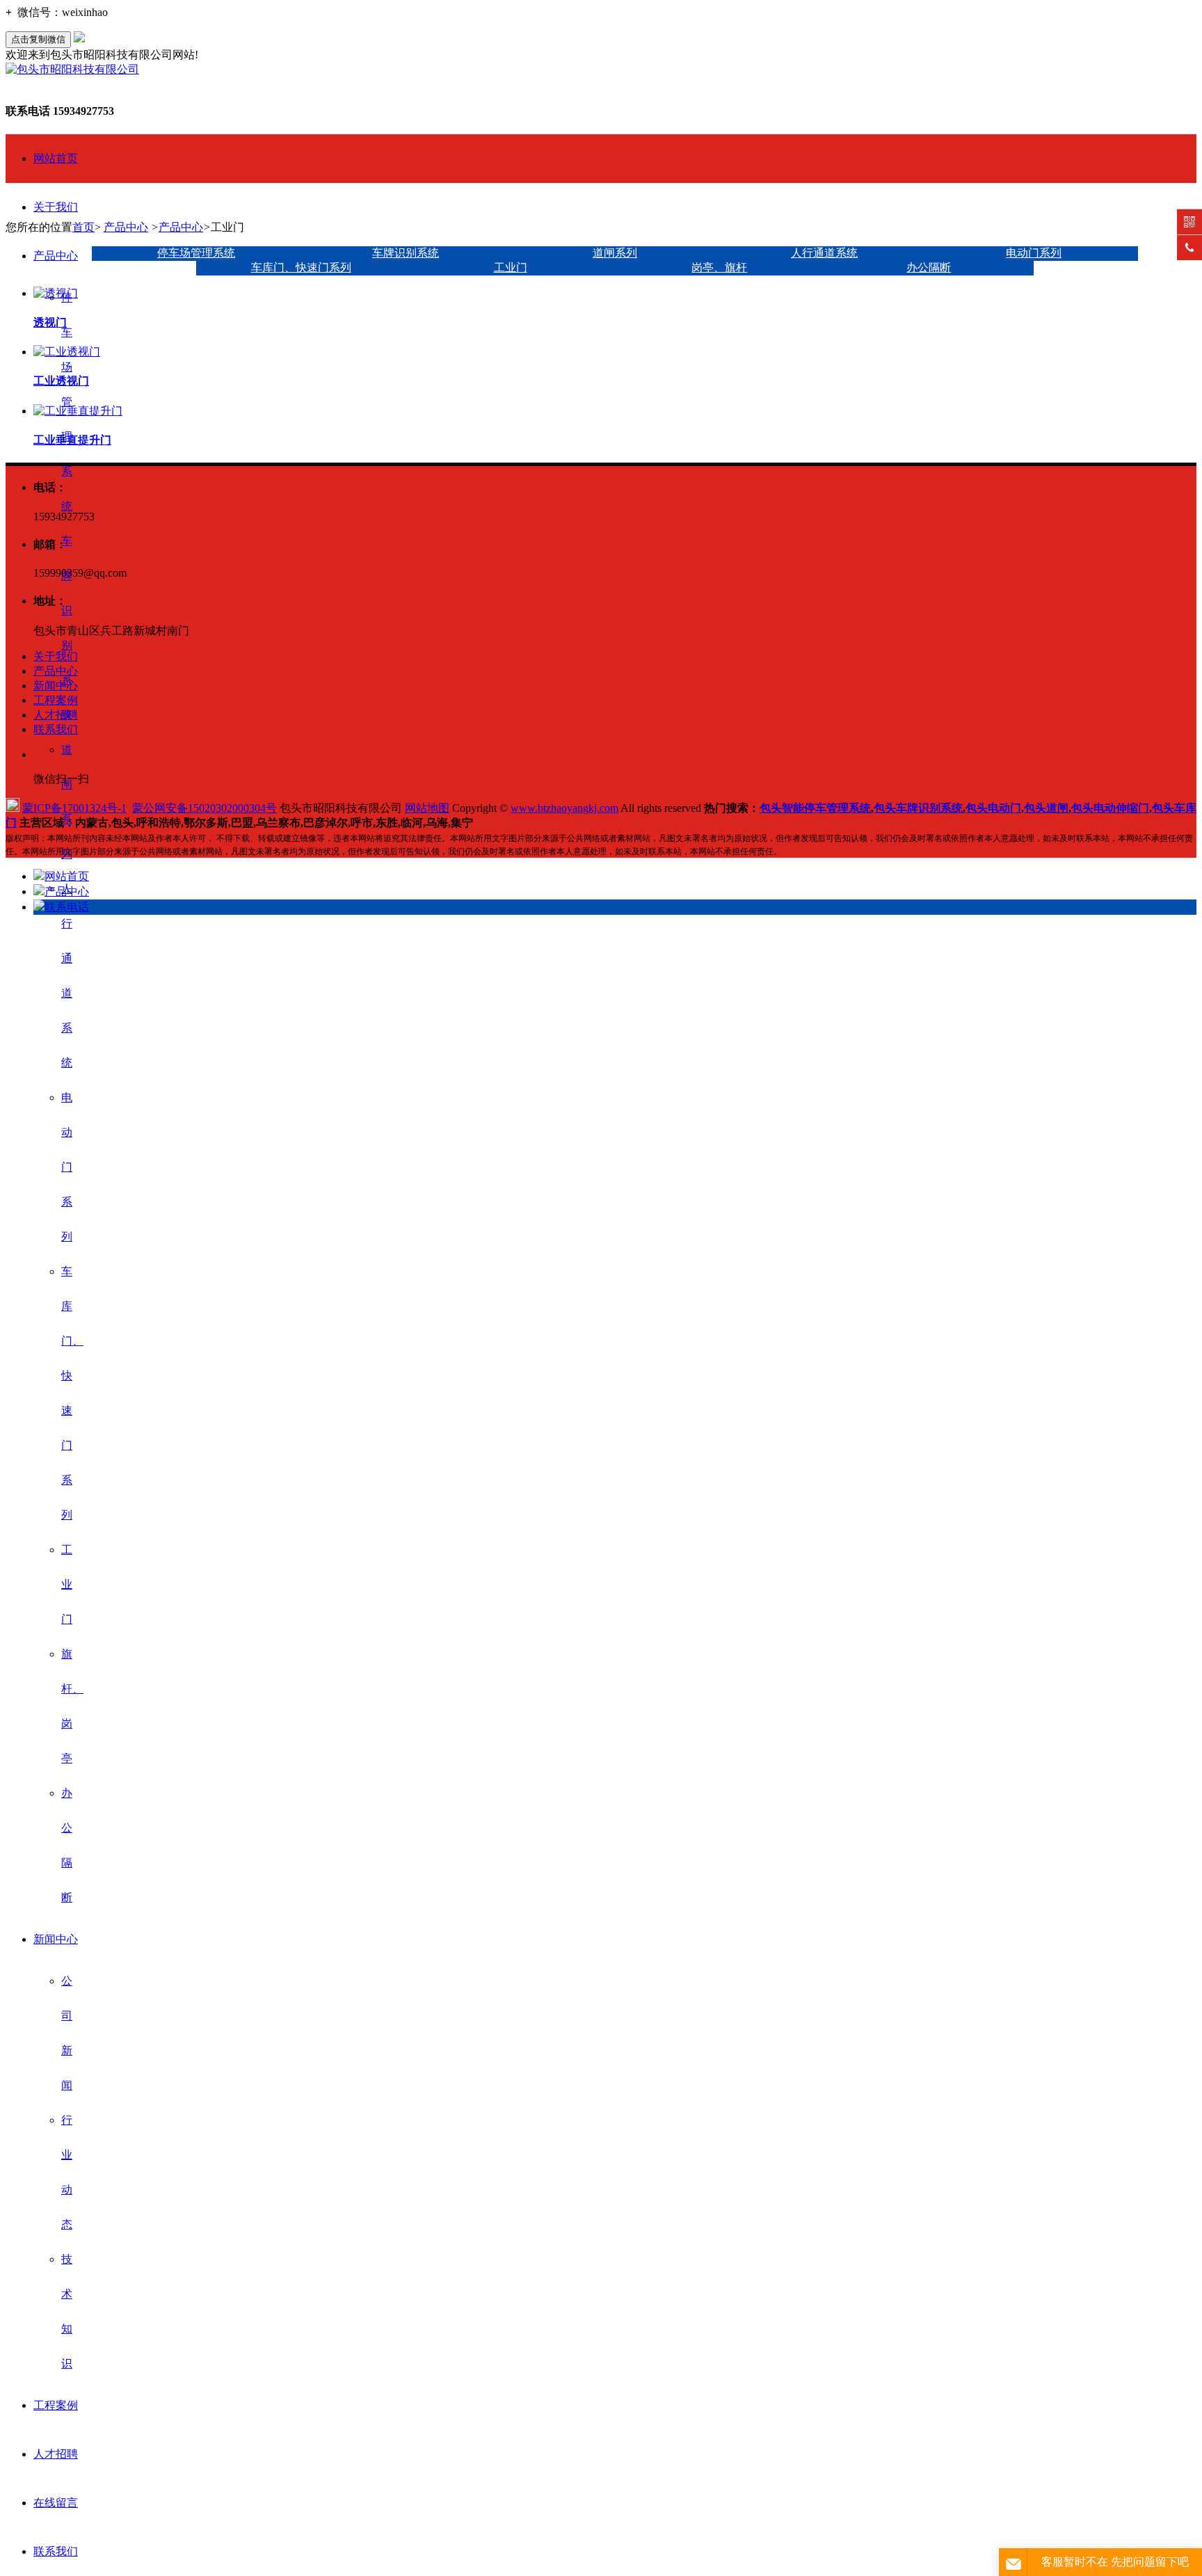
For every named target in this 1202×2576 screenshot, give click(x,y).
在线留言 (56, 2503)
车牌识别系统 (406, 253)
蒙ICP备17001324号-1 (74, 808)
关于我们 (56, 207)
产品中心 (56, 256)
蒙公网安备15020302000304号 (205, 808)
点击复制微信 (38, 39)
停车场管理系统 (67, 402)
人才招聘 (56, 2454)
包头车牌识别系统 (918, 808)
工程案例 (56, 2405)
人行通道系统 (824, 253)
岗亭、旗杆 (719, 267)
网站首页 (56, 158)
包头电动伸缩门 (1110, 808)
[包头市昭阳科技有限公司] (72, 69)
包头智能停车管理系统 (815, 808)
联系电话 (67, 907)
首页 (83, 227)
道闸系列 (615, 253)
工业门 (67, 1584)
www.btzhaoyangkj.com (564, 808)
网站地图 (427, 808)
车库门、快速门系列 (301, 267)
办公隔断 (929, 267)
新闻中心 (56, 1939)
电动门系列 (67, 1167)
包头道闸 (1046, 808)
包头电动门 (993, 808)
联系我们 (56, 2551)
